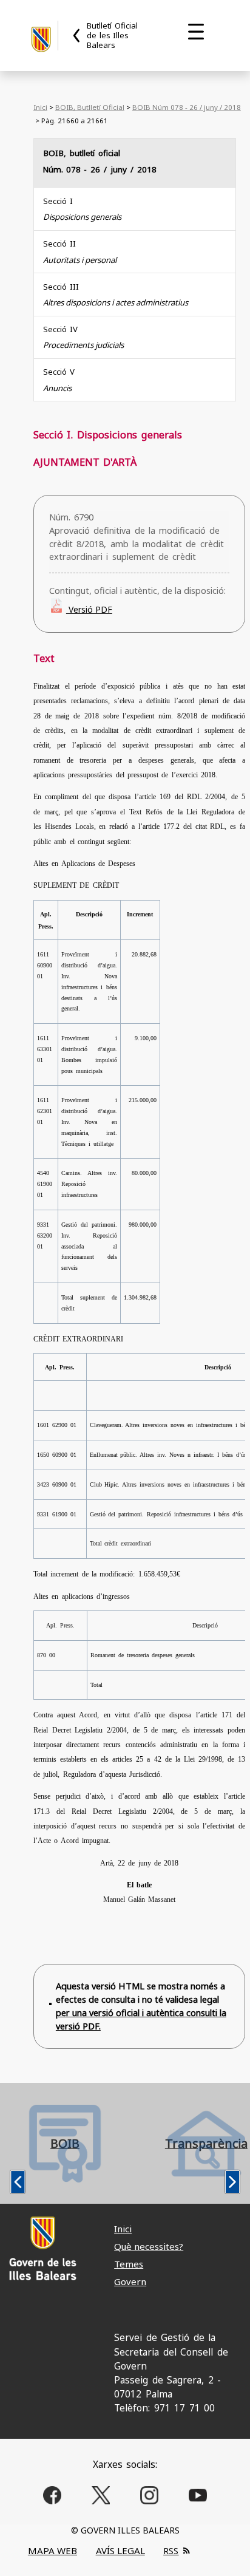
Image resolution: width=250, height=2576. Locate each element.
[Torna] (77, 36)
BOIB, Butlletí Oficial (90, 107)
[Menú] (196, 32)
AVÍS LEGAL (120, 2550)
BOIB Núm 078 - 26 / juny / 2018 (187, 107)
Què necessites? (149, 2246)
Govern (130, 2281)
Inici (40, 107)
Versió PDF (89, 609)
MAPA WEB (52, 2550)
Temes (129, 2264)
